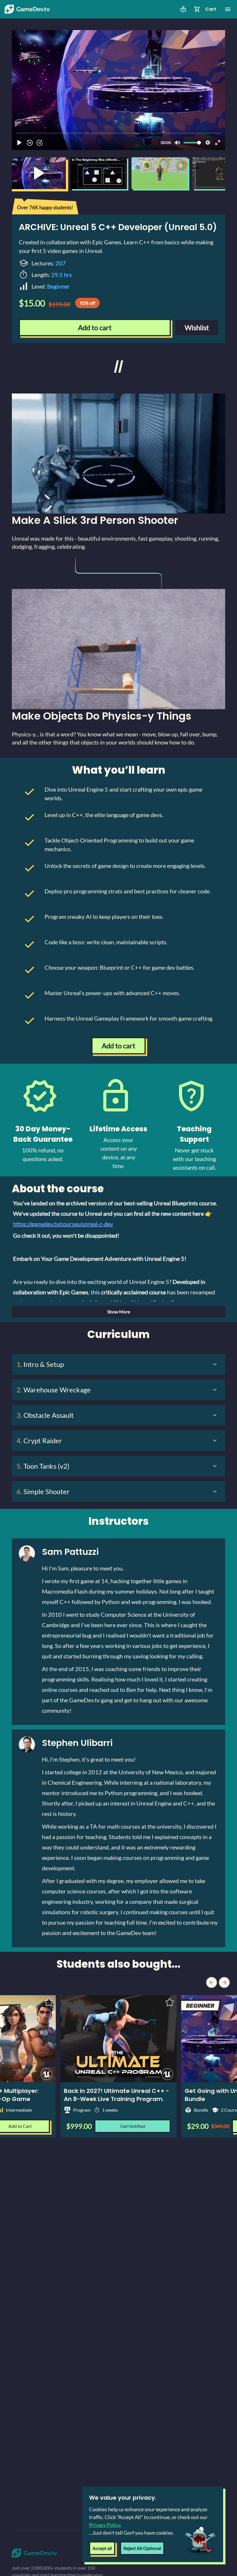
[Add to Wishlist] (170, 2002)
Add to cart (95, 327)
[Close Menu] (228, 9)
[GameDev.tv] (27, 9)
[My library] (183, 9)
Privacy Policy (105, 2525)
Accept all (102, 2548)
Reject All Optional (142, 2548)
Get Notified (133, 2126)
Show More (119, 1312)
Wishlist (197, 327)
